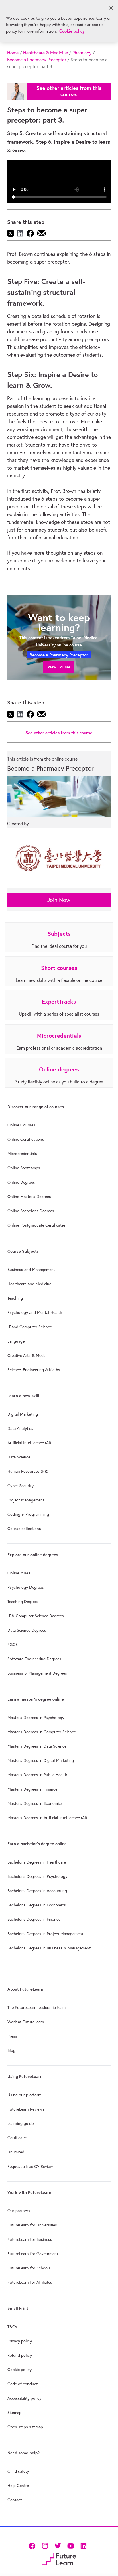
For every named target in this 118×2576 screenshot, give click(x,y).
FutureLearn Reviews (26, 2109)
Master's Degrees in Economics (35, 1803)
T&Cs (12, 2327)
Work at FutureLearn (26, 2022)
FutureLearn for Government (33, 2254)
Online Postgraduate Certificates (37, 1225)
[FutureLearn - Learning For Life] (59, 2559)
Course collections (24, 1529)
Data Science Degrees (27, 1630)
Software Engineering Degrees (34, 1659)
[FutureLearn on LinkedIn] (83, 2545)
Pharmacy (82, 53)
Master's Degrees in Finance (32, 1789)
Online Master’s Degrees (29, 1197)
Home (13, 53)
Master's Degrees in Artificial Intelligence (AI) (47, 1818)
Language (16, 1341)
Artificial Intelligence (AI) (29, 1443)
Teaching (15, 1298)
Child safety (18, 2471)
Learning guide (20, 2123)
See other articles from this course (59, 733)
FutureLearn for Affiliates (30, 2282)
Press (12, 2036)
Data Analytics (20, 1428)
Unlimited (16, 2152)
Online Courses (21, 1125)
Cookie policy (19, 2370)
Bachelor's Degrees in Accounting (37, 1891)
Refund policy (20, 2355)
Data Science (19, 1457)
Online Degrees (21, 1182)
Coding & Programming (28, 1514)
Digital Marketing (23, 1414)
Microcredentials (22, 1154)
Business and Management (31, 1270)
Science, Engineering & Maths (34, 1370)
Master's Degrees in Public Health (37, 1775)
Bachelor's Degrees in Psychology (37, 1876)
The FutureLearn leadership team (37, 2007)
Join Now (59, 900)
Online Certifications (26, 1139)
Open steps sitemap (25, 2427)
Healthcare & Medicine (46, 53)
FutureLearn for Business (30, 2239)
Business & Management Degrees (37, 1673)
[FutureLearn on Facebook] (33, 2545)
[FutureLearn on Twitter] (58, 2545)
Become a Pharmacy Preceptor (37, 60)
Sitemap (14, 2413)
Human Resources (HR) (28, 1471)
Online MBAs (19, 1573)
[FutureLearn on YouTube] (71, 2545)
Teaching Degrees (23, 1602)
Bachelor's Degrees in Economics (37, 1905)
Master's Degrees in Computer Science (42, 1732)
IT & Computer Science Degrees (36, 1616)
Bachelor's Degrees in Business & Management (49, 1948)
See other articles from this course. (69, 91)
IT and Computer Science (30, 1327)
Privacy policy (20, 2341)
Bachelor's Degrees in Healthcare (37, 1862)
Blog (11, 2050)
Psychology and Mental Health (35, 1312)
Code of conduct (22, 2384)
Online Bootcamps (24, 1168)
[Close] (111, 8)
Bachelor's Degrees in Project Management (45, 1934)
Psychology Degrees (26, 1587)
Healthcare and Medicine (29, 1284)
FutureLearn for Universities (32, 2225)
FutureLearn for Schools (29, 2268)
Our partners (19, 2211)
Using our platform (24, 2095)
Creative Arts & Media (27, 1355)
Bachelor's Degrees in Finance (34, 1919)
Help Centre (18, 2486)
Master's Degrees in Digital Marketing (41, 1760)
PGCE (13, 1645)
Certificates (18, 2138)
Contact (15, 2500)
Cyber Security (20, 1486)
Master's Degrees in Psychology (36, 1718)
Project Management (26, 1500)
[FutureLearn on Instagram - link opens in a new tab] (45, 2545)
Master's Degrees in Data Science (37, 1746)
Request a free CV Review (30, 2166)
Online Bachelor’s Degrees (31, 1211)
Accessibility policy (24, 2398)
